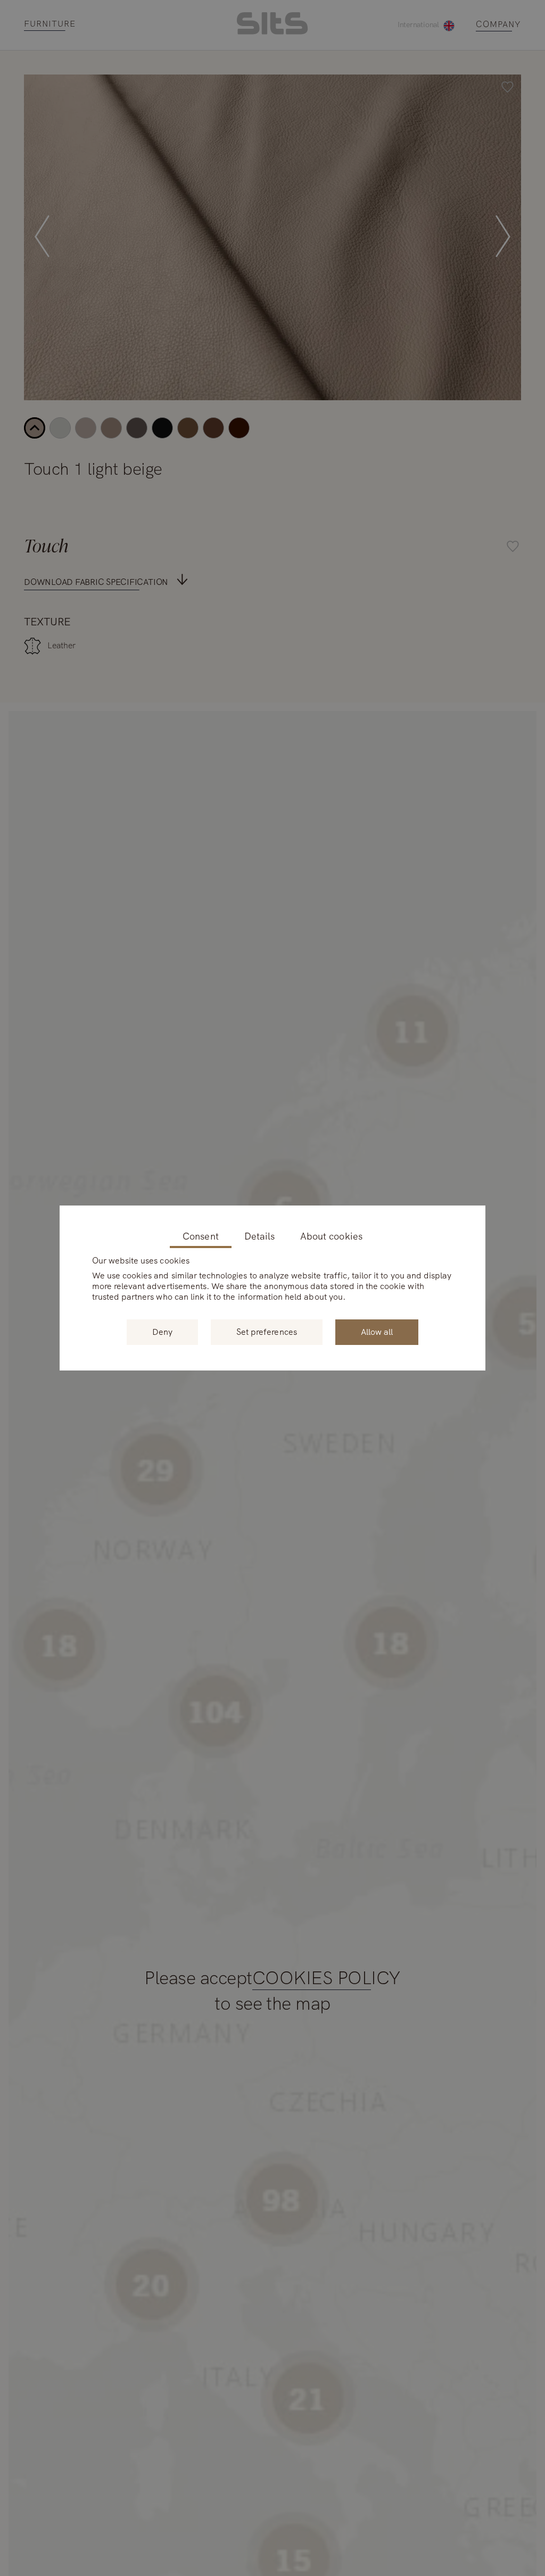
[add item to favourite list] (507, 88)
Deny (162, 1332)
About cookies (331, 1237)
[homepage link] (272, 32)
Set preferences (267, 1332)
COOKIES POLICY (327, 1979)
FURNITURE (50, 24)
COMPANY (498, 25)
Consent (200, 1237)
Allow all (377, 1332)
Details (259, 1237)
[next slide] (503, 237)
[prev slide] (42, 237)
